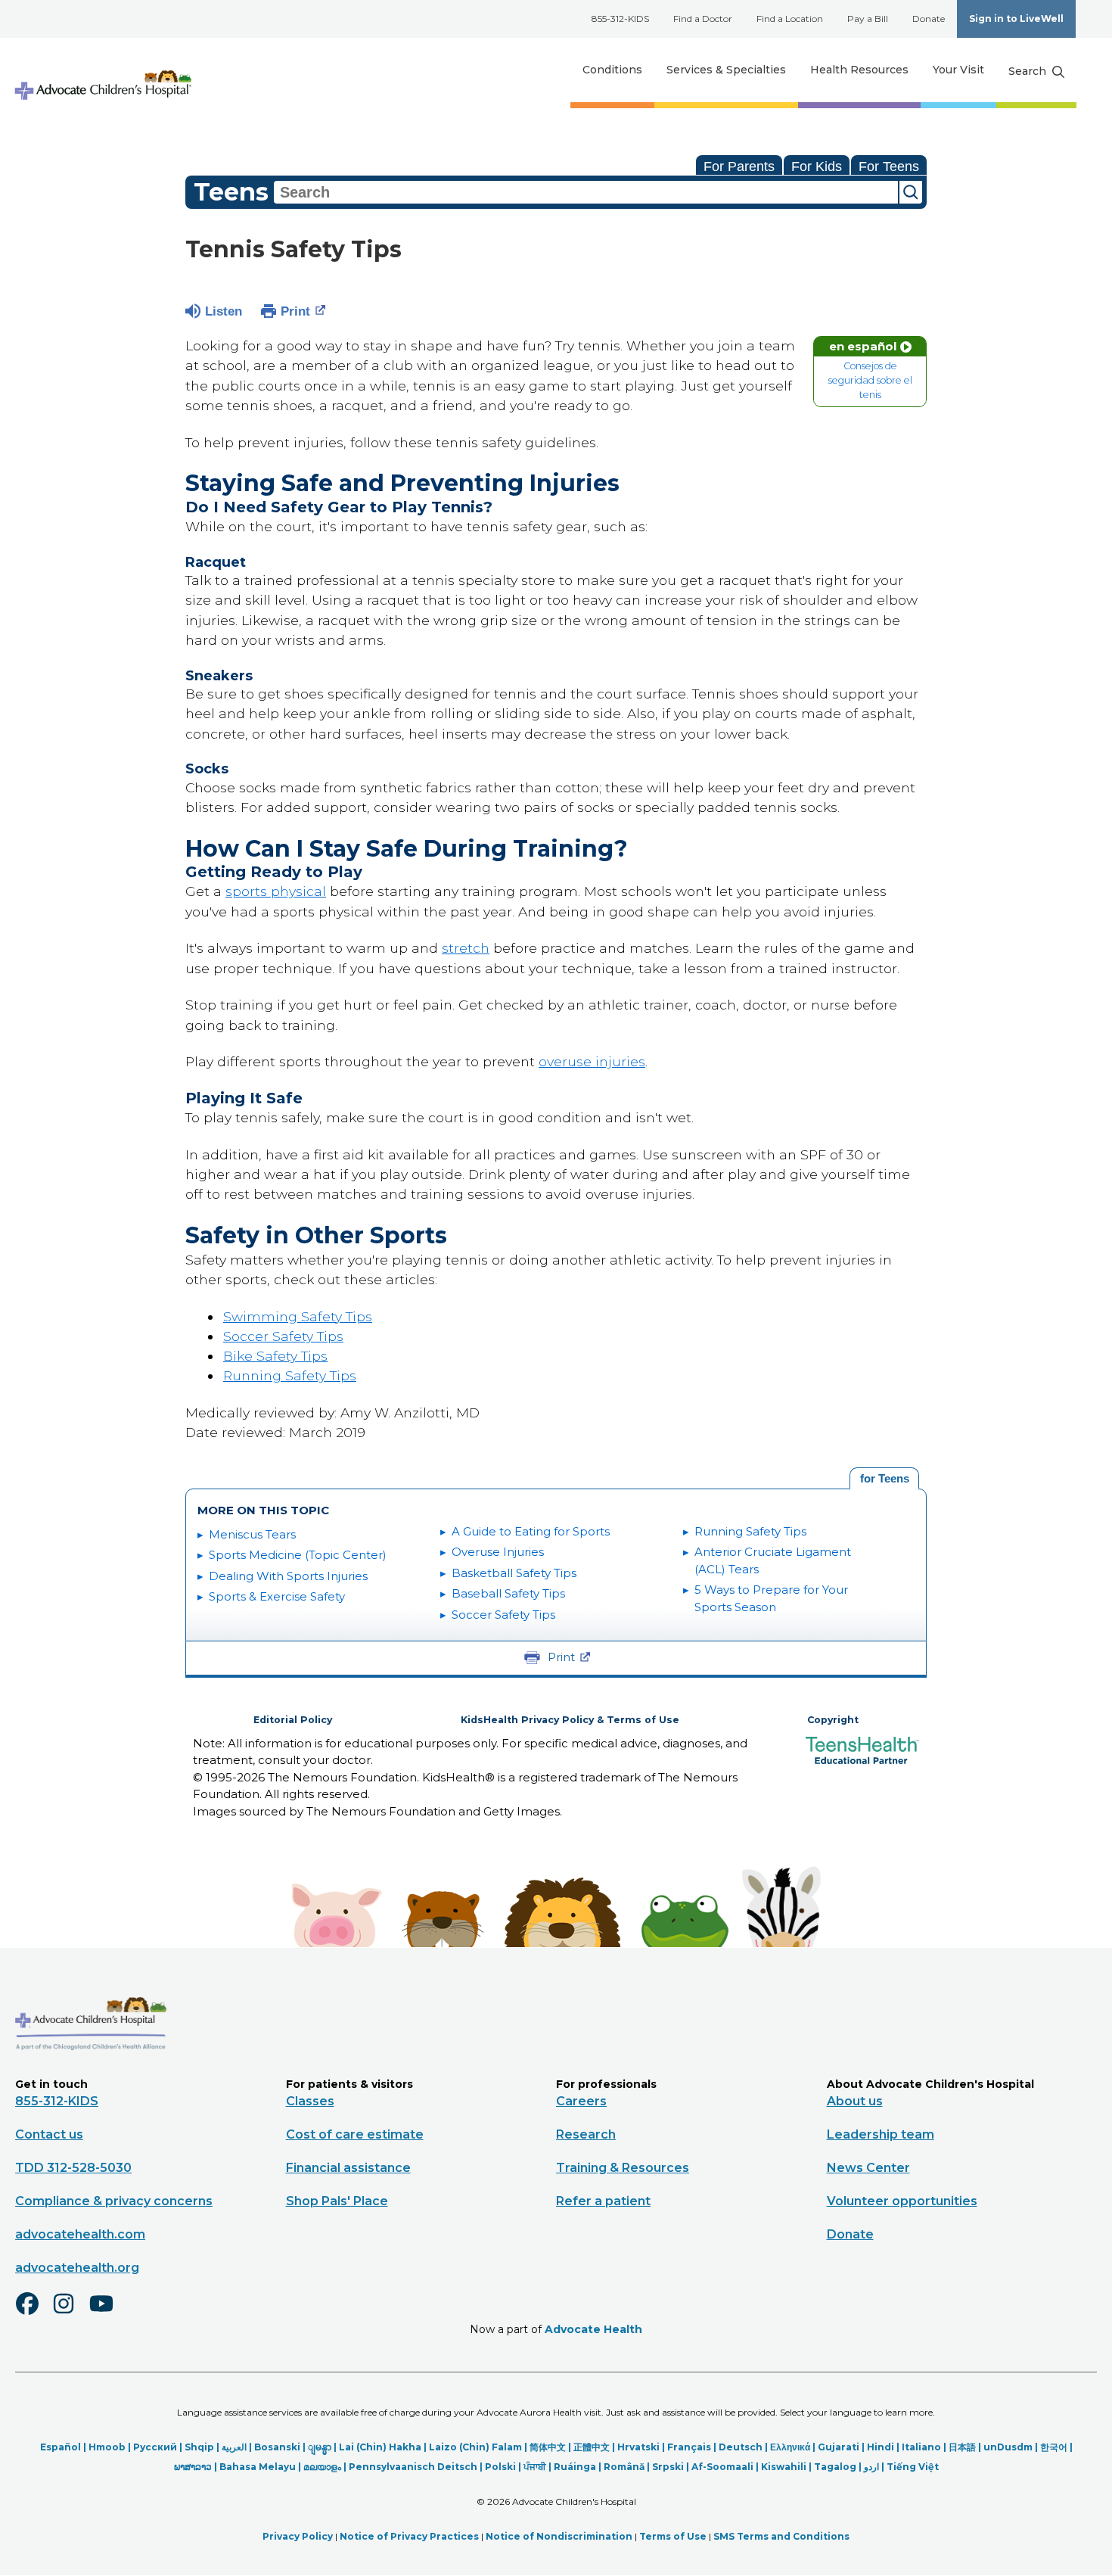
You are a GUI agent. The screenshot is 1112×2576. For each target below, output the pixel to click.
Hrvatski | (642, 2447)
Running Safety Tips (290, 1375)
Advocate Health (593, 2329)
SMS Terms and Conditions (781, 2536)
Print (295, 311)
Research (586, 2134)
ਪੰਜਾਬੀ (535, 2467)
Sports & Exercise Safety (277, 1596)
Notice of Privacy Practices (409, 2536)
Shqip (199, 2447)
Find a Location (790, 19)
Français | (693, 2447)
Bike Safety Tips (275, 1356)
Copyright (833, 1720)
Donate (929, 19)
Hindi (881, 2447)
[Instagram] (70, 2313)
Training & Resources (623, 2168)
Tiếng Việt (913, 2467)
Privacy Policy (298, 2536)
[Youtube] (107, 2313)
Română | (628, 2467)
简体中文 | (551, 2447)
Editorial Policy (293, 1720)
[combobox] (586, 192)
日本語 (962, 2447)
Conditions (612, 70)
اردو (871, 2467)
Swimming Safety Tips (298, 1316)
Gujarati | (842, 2447)
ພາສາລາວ (193, 2467)
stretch (466, 948)
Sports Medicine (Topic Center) (298, 1555)
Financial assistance (348, 2168)
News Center (868, 2168)
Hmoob (107, 2447)
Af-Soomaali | (726, 2467)
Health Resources (859, 70)
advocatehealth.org (77, 2268)
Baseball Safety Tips (508, 1593)
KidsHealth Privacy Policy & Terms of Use (570, 1720)
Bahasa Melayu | (261, 2467)
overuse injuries (592, 1061)
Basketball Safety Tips (514, 1573)
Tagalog (835, 2467)
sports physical (276, 891)
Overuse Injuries (498, 1552)
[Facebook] (33, 2313)
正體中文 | (595, 2447)
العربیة (234, 2447)
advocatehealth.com (80, 2234)
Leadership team (881, 2134)
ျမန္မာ (320, 2447)
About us (855, 2101)
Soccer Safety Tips (283, 1336)
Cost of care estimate (355, 2134)
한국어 (1054, 2447)
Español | (64, 2447)
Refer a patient (603, 2201)
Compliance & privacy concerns (114, 2201)
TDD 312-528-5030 (73, 2168)
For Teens (889, 166)
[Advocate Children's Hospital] (91, 2072)
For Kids (817, 166)
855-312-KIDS (620, 19)
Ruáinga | (579, 2467)
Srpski (668, 2467)
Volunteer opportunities (902, 2201)
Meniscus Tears (252, 1534)
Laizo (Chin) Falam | (479, 2447)
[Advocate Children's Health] (102, 70)
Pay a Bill (868, 19)
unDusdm (1008, 2447)
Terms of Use (673, 2536)
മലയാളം (322, 2467)
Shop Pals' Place (337, 2201)
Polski (500, 2467)
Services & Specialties (726, 70)
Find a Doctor (703, 19)
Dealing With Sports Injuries (288, 1576)
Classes (310, 2101)
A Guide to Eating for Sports (531, 1531)
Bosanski (277, 2447)
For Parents (739, 166)
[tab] (884, 1479)
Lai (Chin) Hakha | (384, 2447)
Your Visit (958, 70)
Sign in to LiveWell (1016, 19)
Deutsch (741, 2447)
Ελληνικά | (794, 2447)
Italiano (921, 2447)
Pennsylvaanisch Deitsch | (417, 2467)
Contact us (49, 2134)
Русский (155, 2447)
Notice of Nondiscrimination (559, 2536)
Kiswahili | (787, 2467)
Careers (581, 2101)
